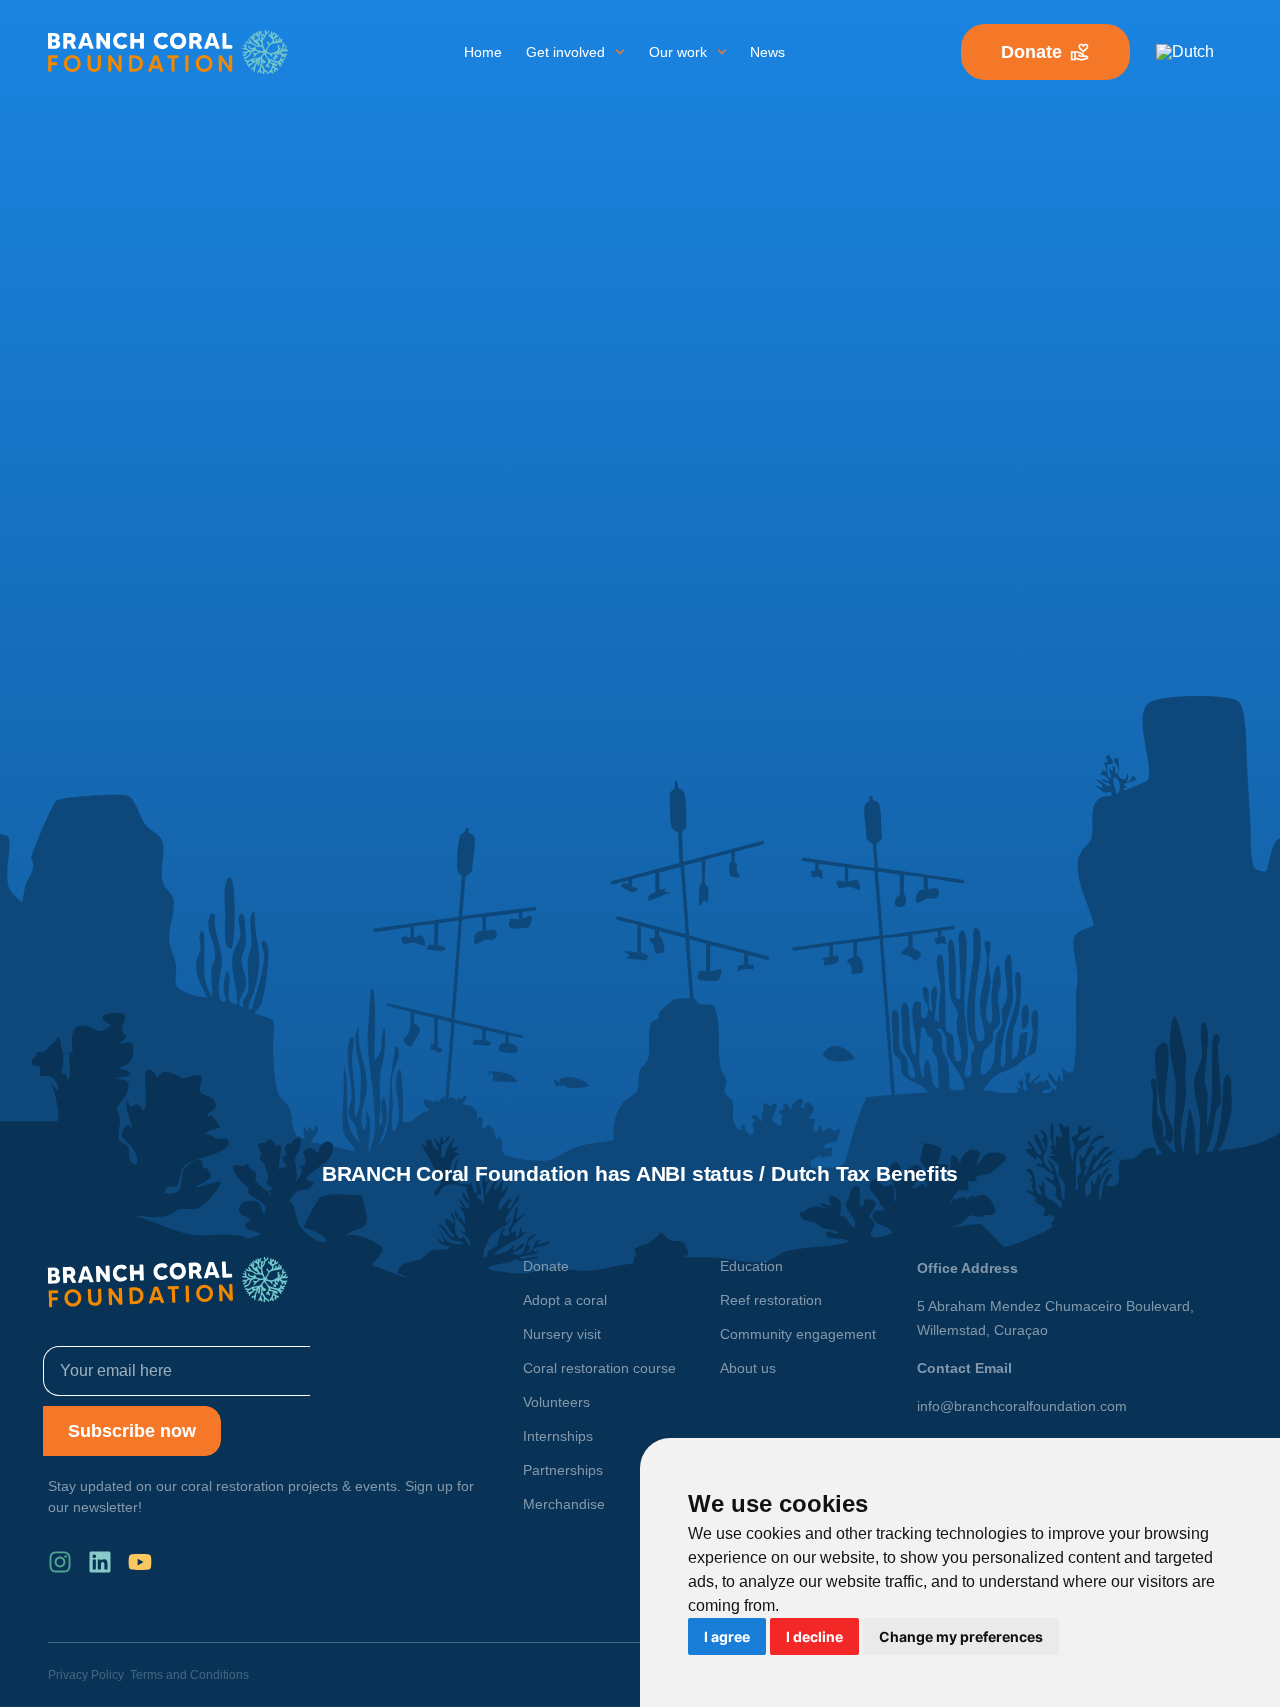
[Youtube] (140, 1562)
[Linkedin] (100, 1562)
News (767, 52)
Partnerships (563, 1470)
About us (748, 1368)
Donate (546, 1266)
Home (483, 52)
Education (751, 1266)
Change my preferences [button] (961, 1636)
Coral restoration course (599, 1368)
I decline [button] (814, 1636)
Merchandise (564, 1504)
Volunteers (556, 1402)
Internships (558, 1436)
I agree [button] (727, 1636)
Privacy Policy (86, 1675)
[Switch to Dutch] (1185, 52)
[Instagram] (60, 1562)
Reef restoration (771, 1300)
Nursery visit (562, 1334)
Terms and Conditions (189, 1675)
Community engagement (798, 1334)
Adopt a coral (565, 1300)
